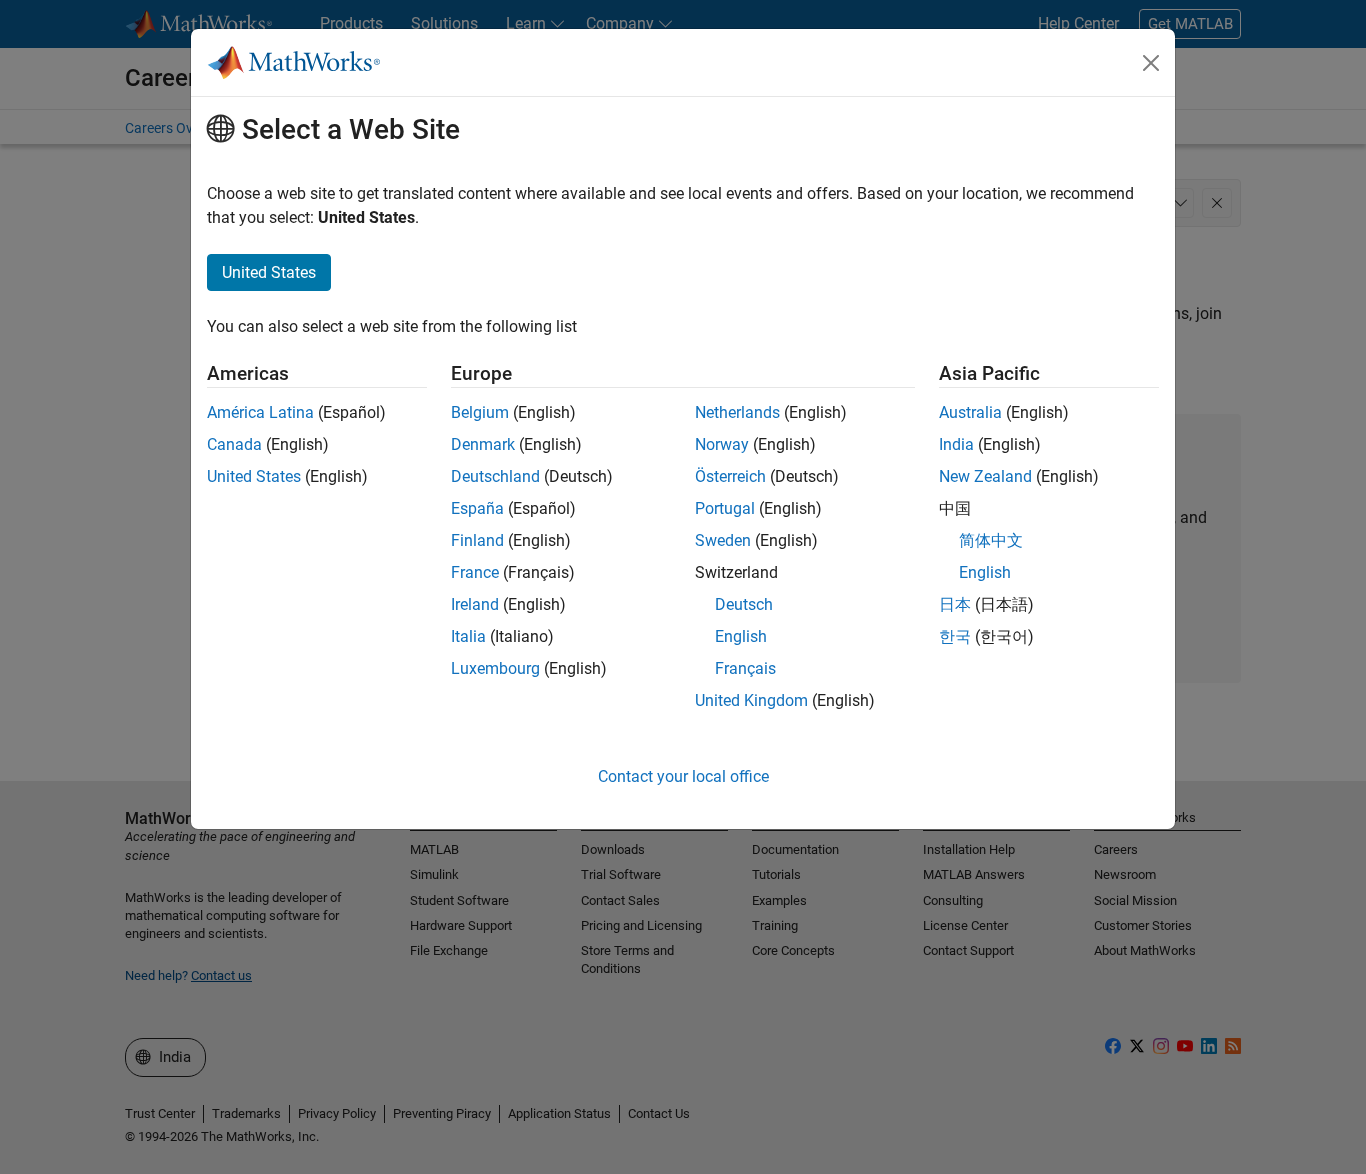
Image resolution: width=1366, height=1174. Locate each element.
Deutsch (744, 604)
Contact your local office (683, 776)
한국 (955, 636)
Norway (722, 444)
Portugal (725, 508)
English (741, 636)
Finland (477, 540)
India (956, 444)
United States (254, 476)
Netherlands (737, 412)
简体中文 (991, 540)
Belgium (480, 412)
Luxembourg (495, 668)
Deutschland (495, 476)
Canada (234, 444)
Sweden (723, 540)
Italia (468, 636)
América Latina (260, 412)
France (475, 572)
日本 (955, 604)
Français (745, 668)
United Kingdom (751, 700)
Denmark (483, 444)
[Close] (1151, 63)
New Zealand (985, 476)
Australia (970, 412)
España (477, 508)
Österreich (730, 476)
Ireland (475, 604)
